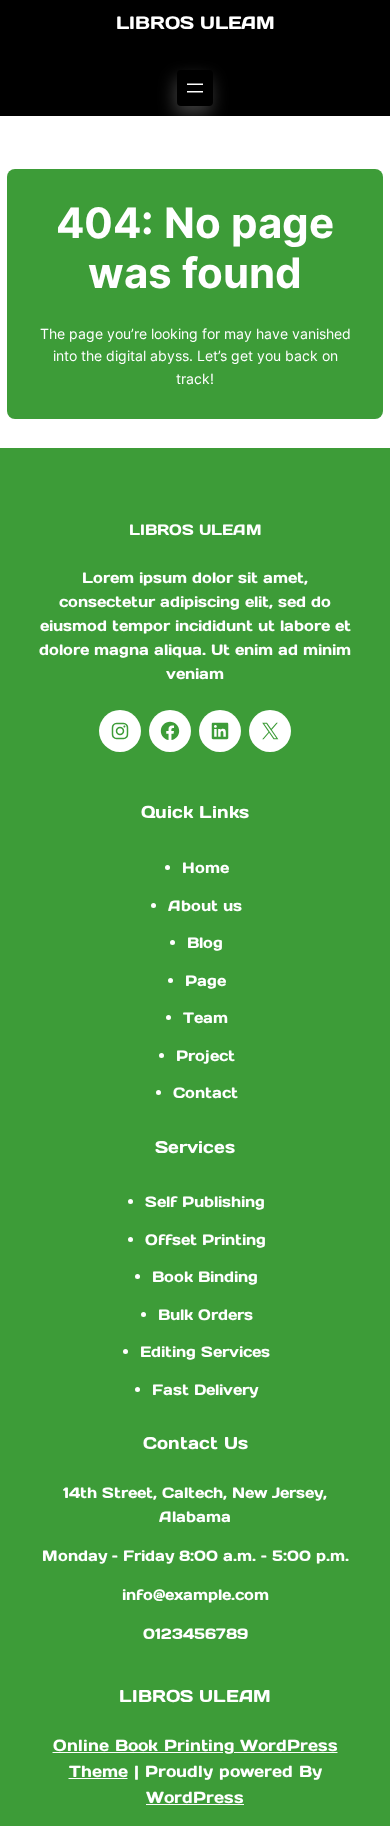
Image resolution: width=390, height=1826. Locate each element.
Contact (205, 1092)
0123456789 (195, 1633)
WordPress (195, 1797)
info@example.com (195, 1594)
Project (205, 1055)
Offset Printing (205, 1239)
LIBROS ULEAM (195, 22)
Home (205, 867)
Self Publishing (205, 1201)
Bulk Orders (205, 1314)
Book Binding (205, 1276)
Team (205, 1017)
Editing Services (205, 1351)
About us (205, 905)
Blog (205, 942)
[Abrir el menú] (195, 88)
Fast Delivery (205, 1389)
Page (205, 980)
